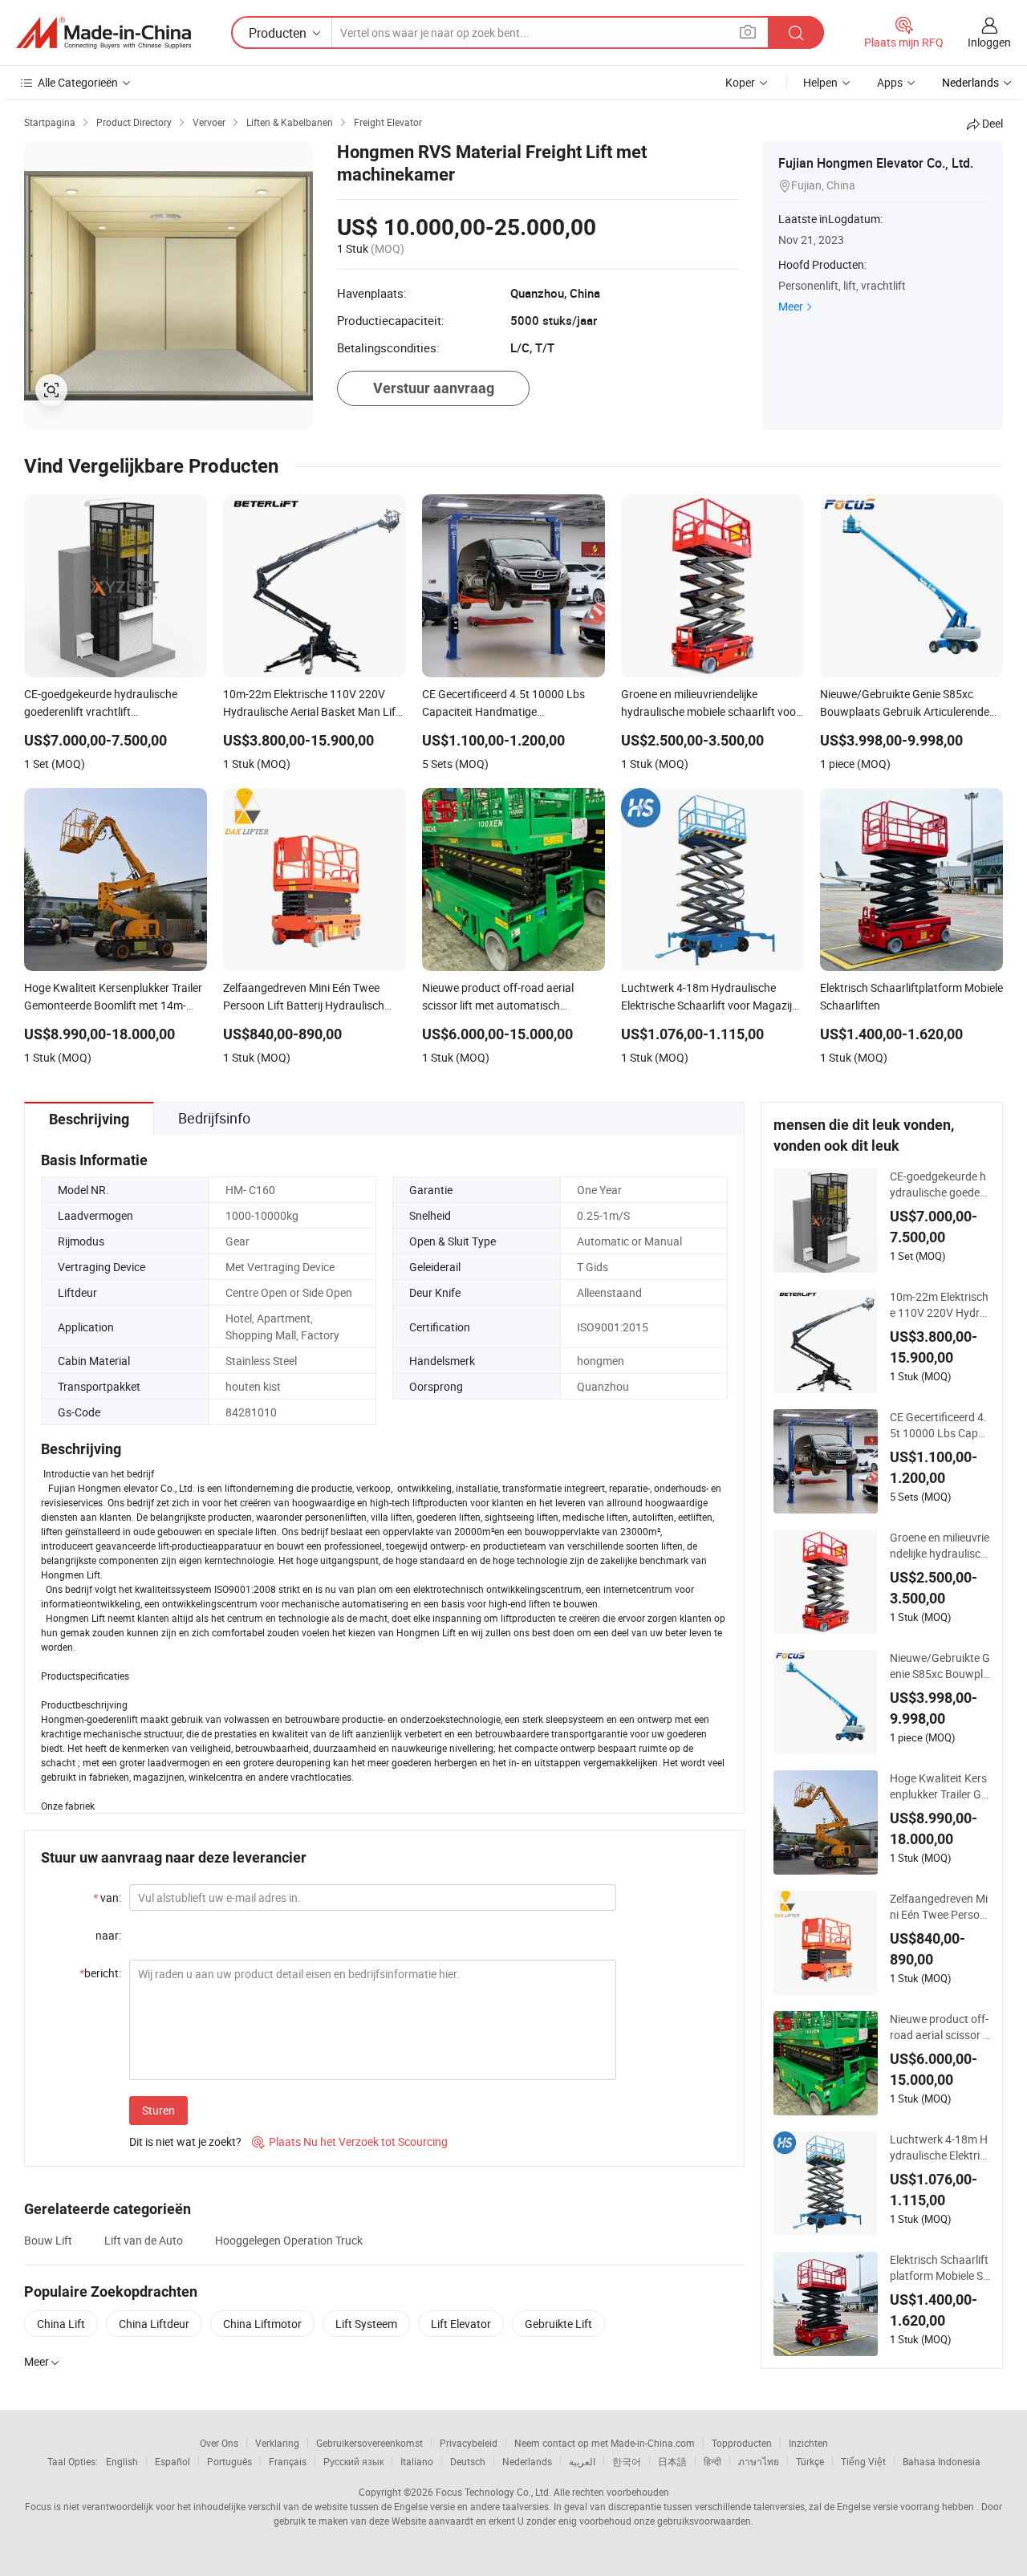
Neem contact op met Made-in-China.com (605, 2443)
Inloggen (989, 42)
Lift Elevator (461, 2324)
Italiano (417, 2461)
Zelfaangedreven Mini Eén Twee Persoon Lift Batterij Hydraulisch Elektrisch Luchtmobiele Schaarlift (940, 1907)
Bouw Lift (48, 2240)
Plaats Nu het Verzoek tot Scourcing (350, 2141)
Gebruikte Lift (558, 2324)
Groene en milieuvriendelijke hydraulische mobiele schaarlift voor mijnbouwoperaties (940, 1546)
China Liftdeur (154, 2324)
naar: (108, 1935)
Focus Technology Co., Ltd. (493, 2492)
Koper (740, 82)
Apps (890, 82)
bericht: (100, 1973)
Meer (791, 306)
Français (288, 2461)
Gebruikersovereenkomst (369, 2443)
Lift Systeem (366, 2324)
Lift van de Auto (144, 2240)
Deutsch (468, 2461)
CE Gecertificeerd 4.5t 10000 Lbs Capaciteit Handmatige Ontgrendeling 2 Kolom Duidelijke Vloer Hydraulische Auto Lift (940, 1425)
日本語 (672, 2461)
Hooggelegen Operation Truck (289, 2240)
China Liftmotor (262, 2324)
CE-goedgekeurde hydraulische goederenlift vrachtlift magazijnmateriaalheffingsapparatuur (940, 1184)
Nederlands (527, 2461)
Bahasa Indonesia (942, 2461)
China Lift (61, 2324)
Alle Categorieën (78, 82)
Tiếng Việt (863, 2461)
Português (229, 2461)
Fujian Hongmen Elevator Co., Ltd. (876, 163)
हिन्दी (712, 2461)
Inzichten (808, 2443)
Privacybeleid (469, 2443)
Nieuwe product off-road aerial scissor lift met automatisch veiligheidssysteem (939, 2027)
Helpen (820, 82)
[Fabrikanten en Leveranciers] (104, 33)
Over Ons (219, 2443)
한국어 (627, 2461)
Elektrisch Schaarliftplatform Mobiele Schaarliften (939, 2268)
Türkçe (810, 2461)
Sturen (158, 2110)
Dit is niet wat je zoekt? (185, 2141)
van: (107, 1897)
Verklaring (277, 2443)
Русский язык (353, 2461)
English (122, 2461)
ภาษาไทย (759, 2461)
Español (173, 2461)
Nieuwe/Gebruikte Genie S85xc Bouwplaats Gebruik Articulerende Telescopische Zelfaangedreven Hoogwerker (940, 1666)
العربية (582, 2461)
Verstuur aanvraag (434, 388)
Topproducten (742, 2443)
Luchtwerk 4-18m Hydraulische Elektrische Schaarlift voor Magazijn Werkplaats (939, 2147)
